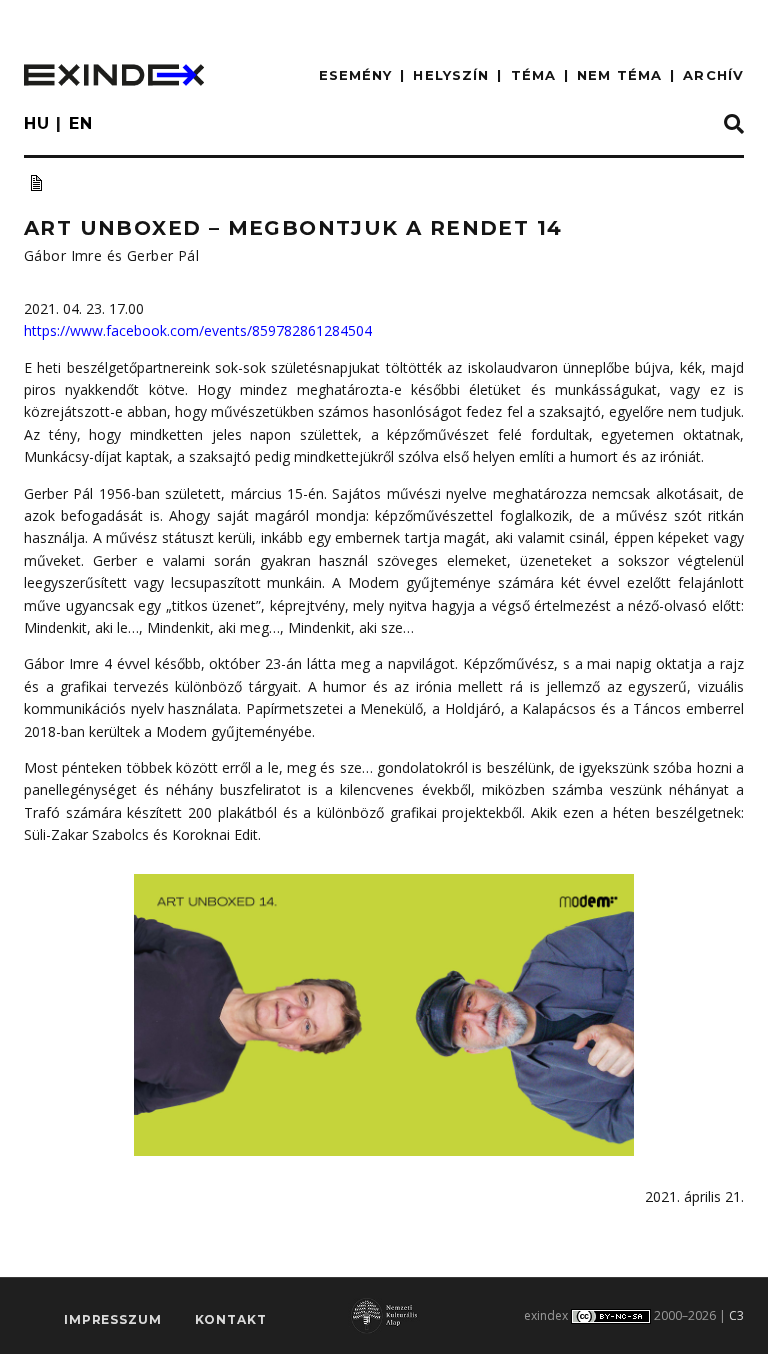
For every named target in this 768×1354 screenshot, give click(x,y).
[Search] (734, 125)
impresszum (112, 1319)
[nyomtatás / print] (36, 183)
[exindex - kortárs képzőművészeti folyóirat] (114, 75)
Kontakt (231, 1319)
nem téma (619, 75)
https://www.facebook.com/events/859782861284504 (198, 330)
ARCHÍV (713, 75)
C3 (736, 1315)
